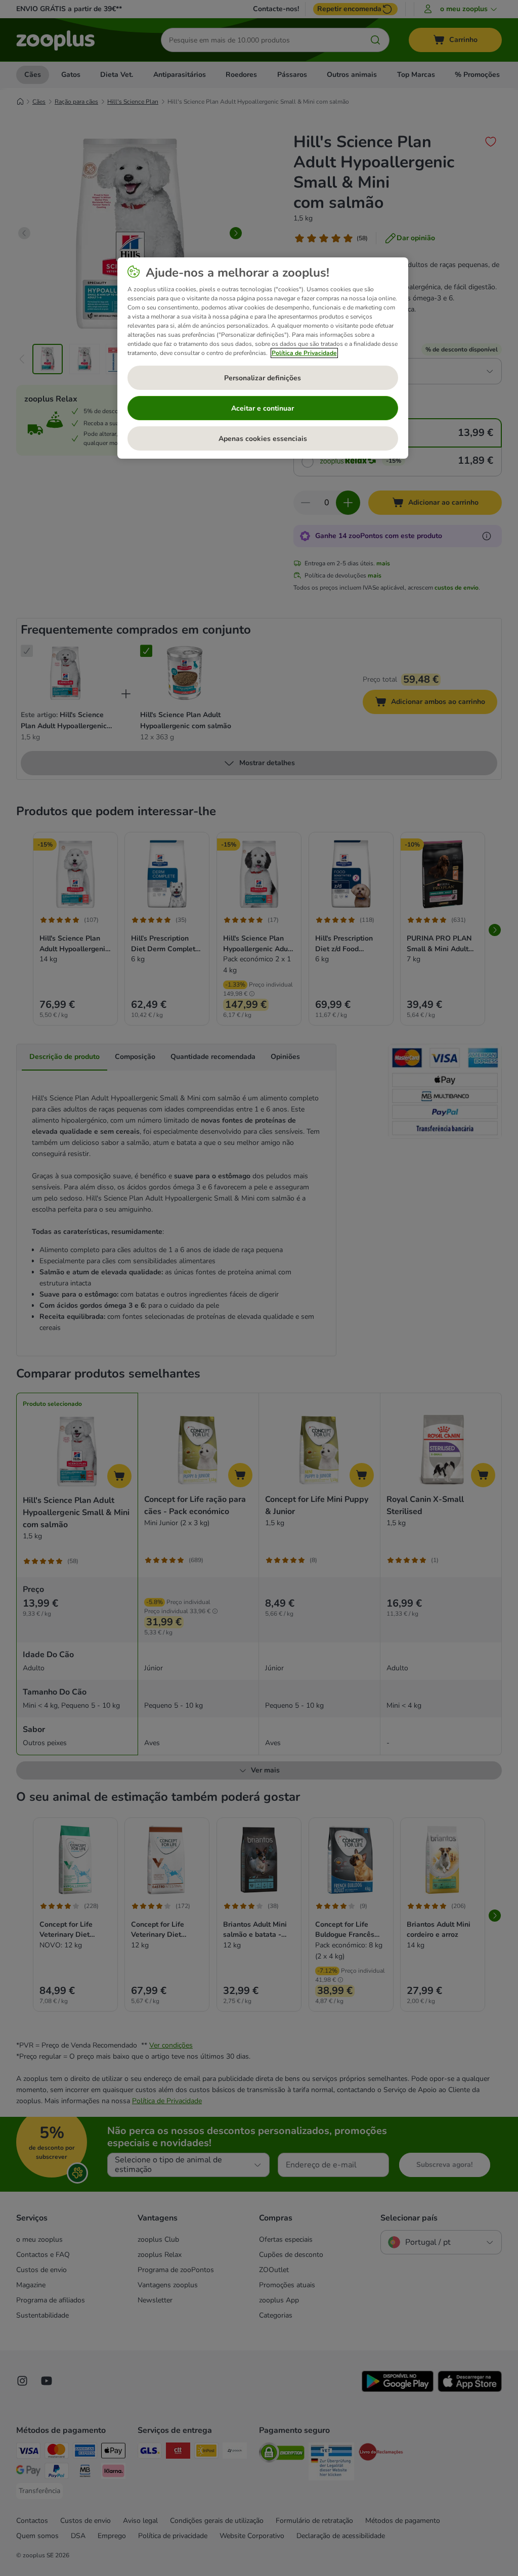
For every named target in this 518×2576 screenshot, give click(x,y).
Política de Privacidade (304, 353)
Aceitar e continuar (263, 408)
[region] (263, 358)
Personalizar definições (263, 378)
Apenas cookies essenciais (263, 439)
